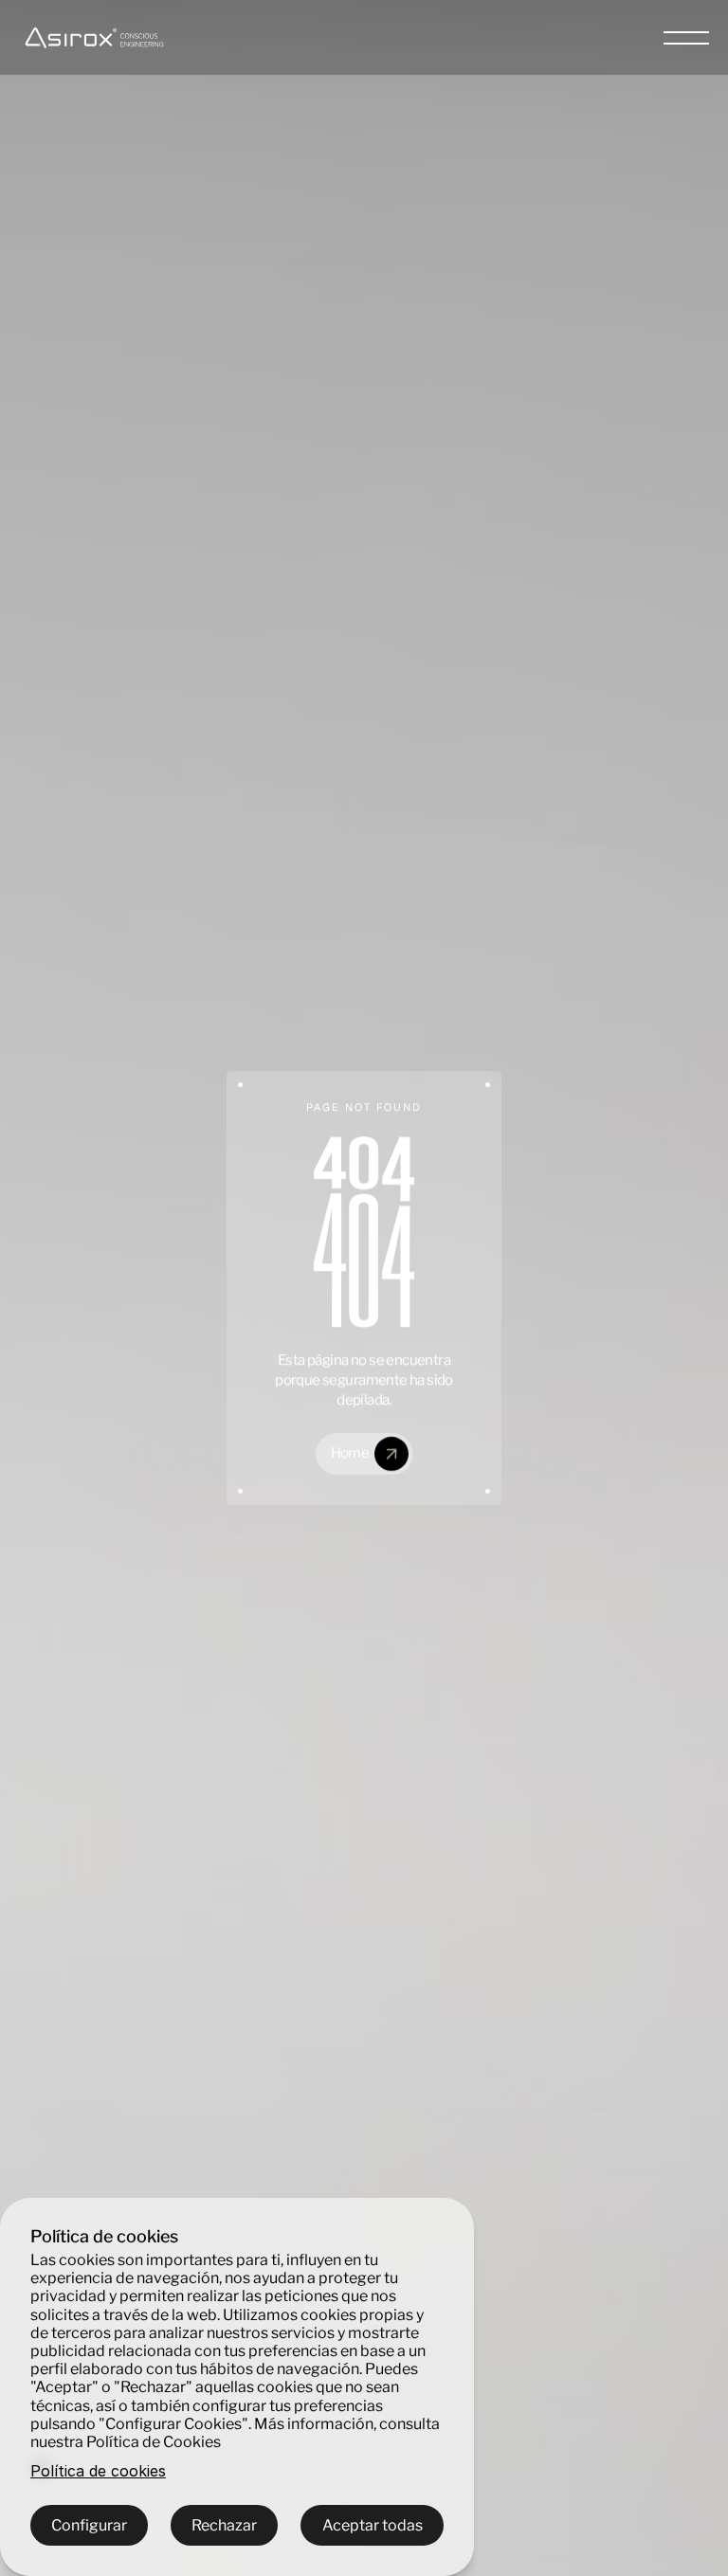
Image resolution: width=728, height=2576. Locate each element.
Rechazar (224, 2525)
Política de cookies (98, 2471)
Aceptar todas (373, 2525)
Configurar (89, 2525)
